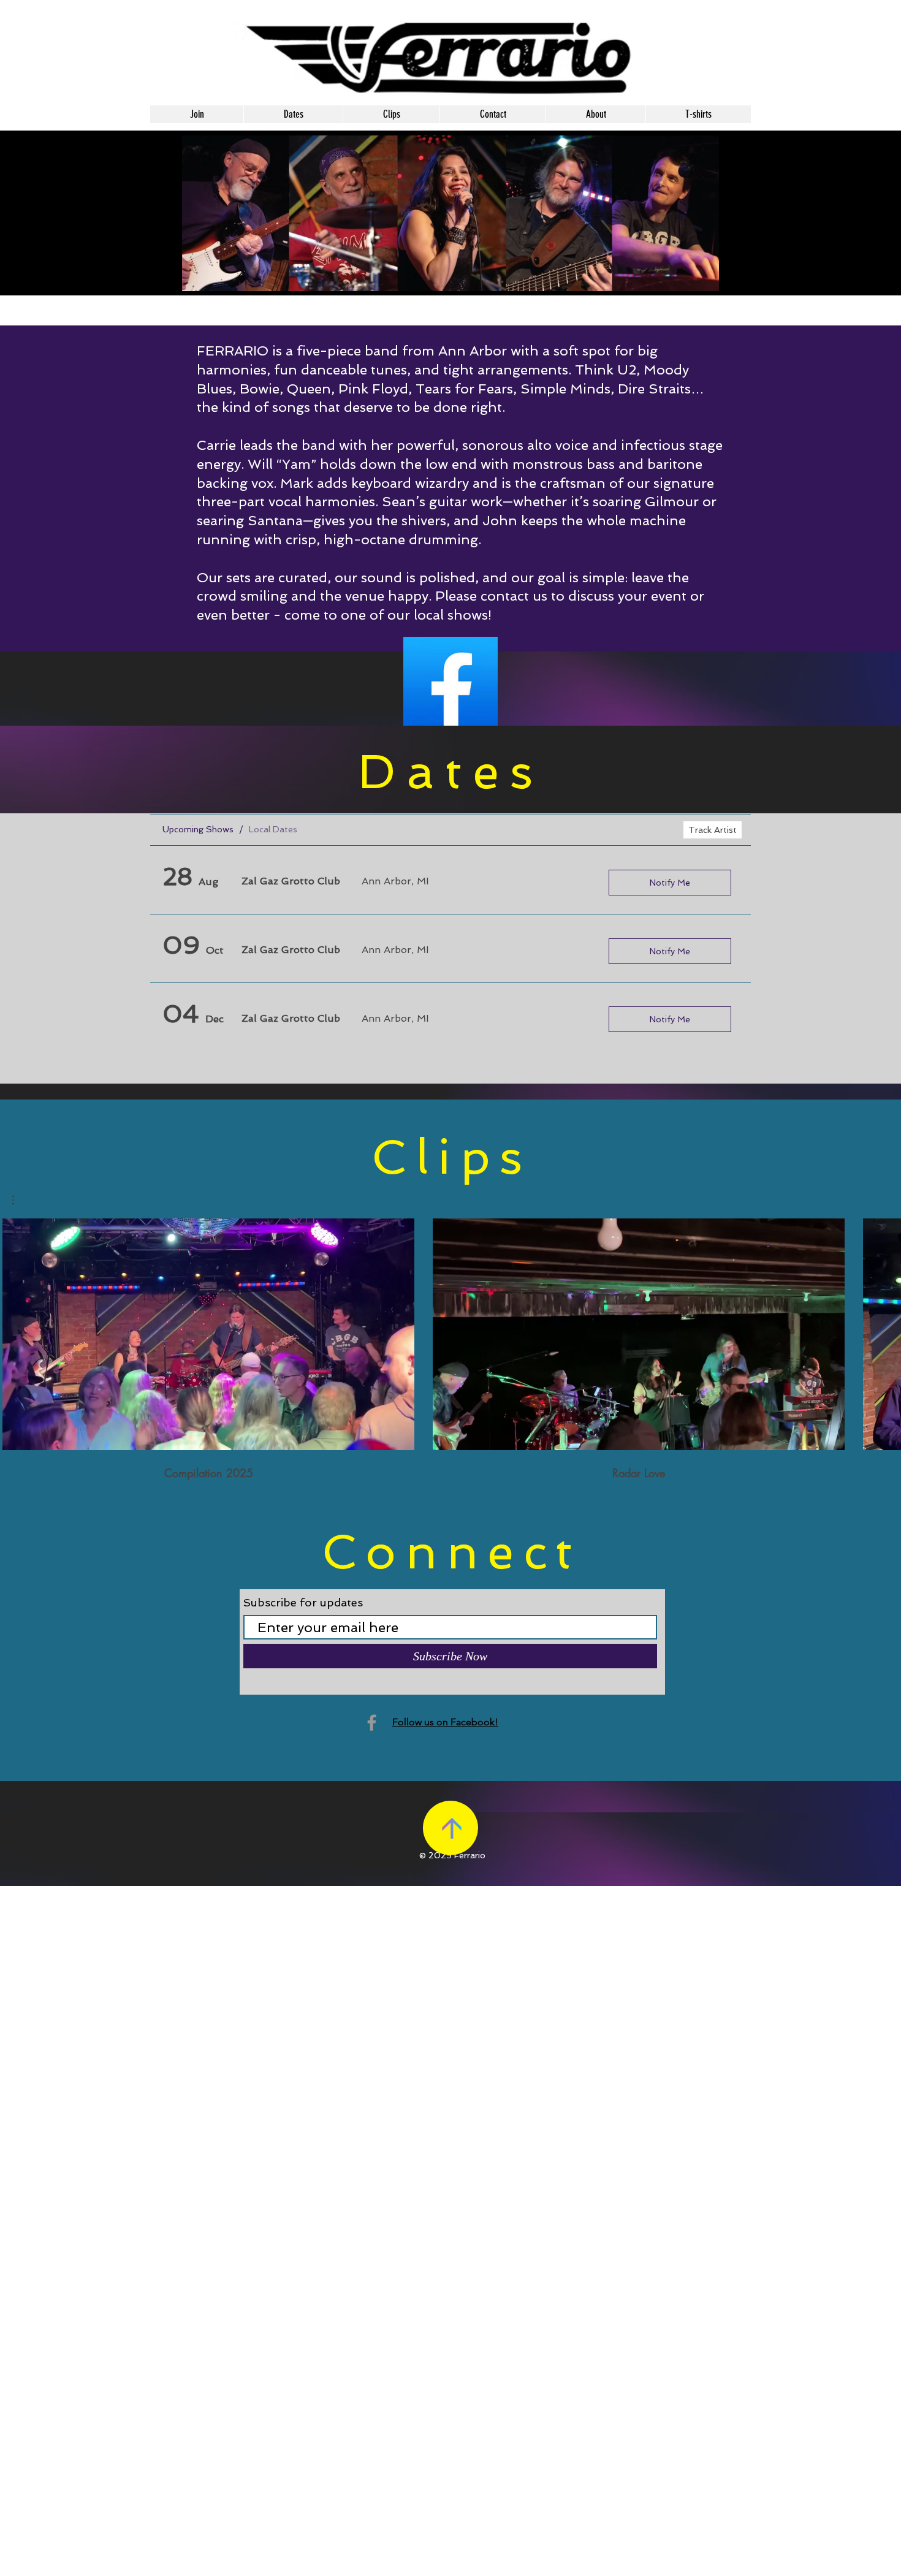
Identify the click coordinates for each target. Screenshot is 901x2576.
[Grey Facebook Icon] (372, 1723)
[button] (19, 1200)
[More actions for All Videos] (19, 1200)
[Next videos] (884, 1332)
